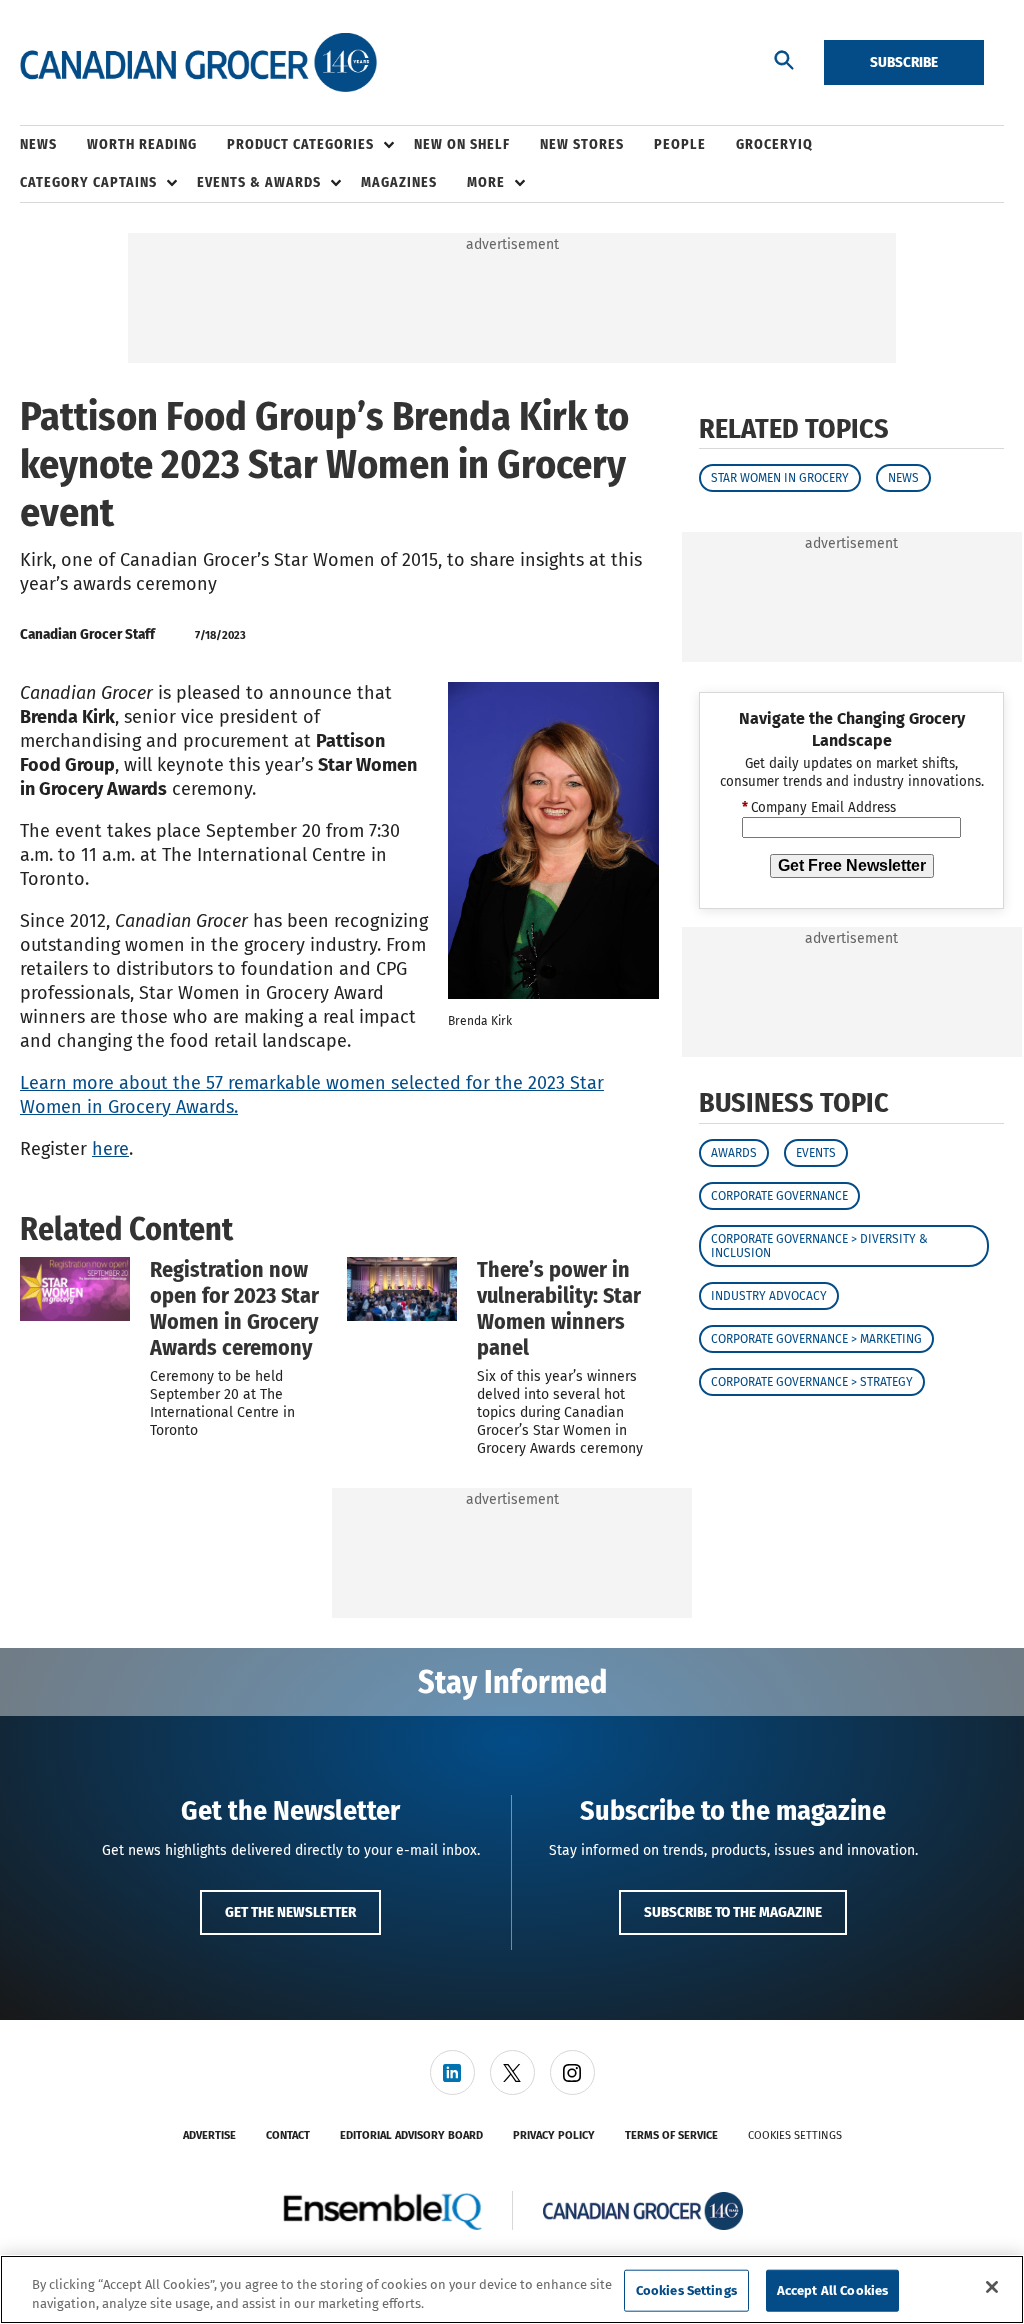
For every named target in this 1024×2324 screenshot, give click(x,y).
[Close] (992, 2287)
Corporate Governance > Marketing (816, 1339)
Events (816, 1153)
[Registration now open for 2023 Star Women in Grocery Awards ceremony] (75, 1288)
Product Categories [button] (300, 144)
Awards (734, 1153)
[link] (452, 2072)
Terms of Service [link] (671, 2135)
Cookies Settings (795, 2135)
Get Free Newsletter (852, 865)
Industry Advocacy (769, 1296)
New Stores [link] (582, 144)
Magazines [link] (399, 182)
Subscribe (904, 62)
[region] (512, 2289)
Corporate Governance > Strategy (812, 1382)
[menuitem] (53, 145)
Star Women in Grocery (780, 478)
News (903, 478)
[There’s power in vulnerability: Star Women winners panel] (402, 1288)
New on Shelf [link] (462, 144)
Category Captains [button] (88, 182)
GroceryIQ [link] (774, 144)
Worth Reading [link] (142, 144)
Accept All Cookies (832, 2290)
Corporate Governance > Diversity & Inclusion (819, 1246)
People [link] (680, 144)
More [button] (486, 182)
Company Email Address (819, 808)
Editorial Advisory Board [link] (411, 2135)
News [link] (38, 144)
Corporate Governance (779, 1196)
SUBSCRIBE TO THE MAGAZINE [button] (733, 1912)
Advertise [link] (209, 2135)
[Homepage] (198, 63)
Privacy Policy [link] (554, 2135)
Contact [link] (288, 2135)
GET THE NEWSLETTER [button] (290, 1912)
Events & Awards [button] (259, 182)
